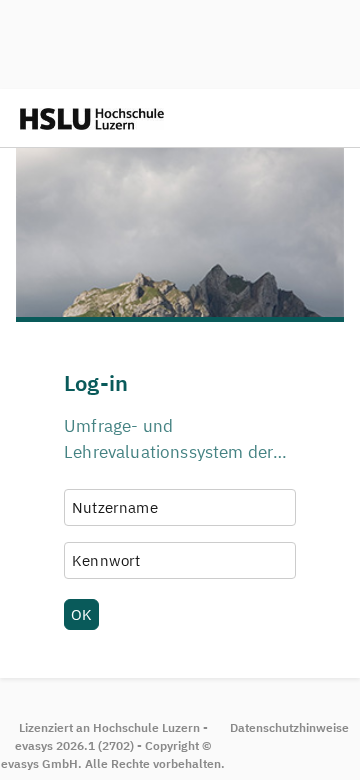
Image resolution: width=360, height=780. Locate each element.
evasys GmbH (39, 763)
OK (81, 614)
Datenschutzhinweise (289, 727)
